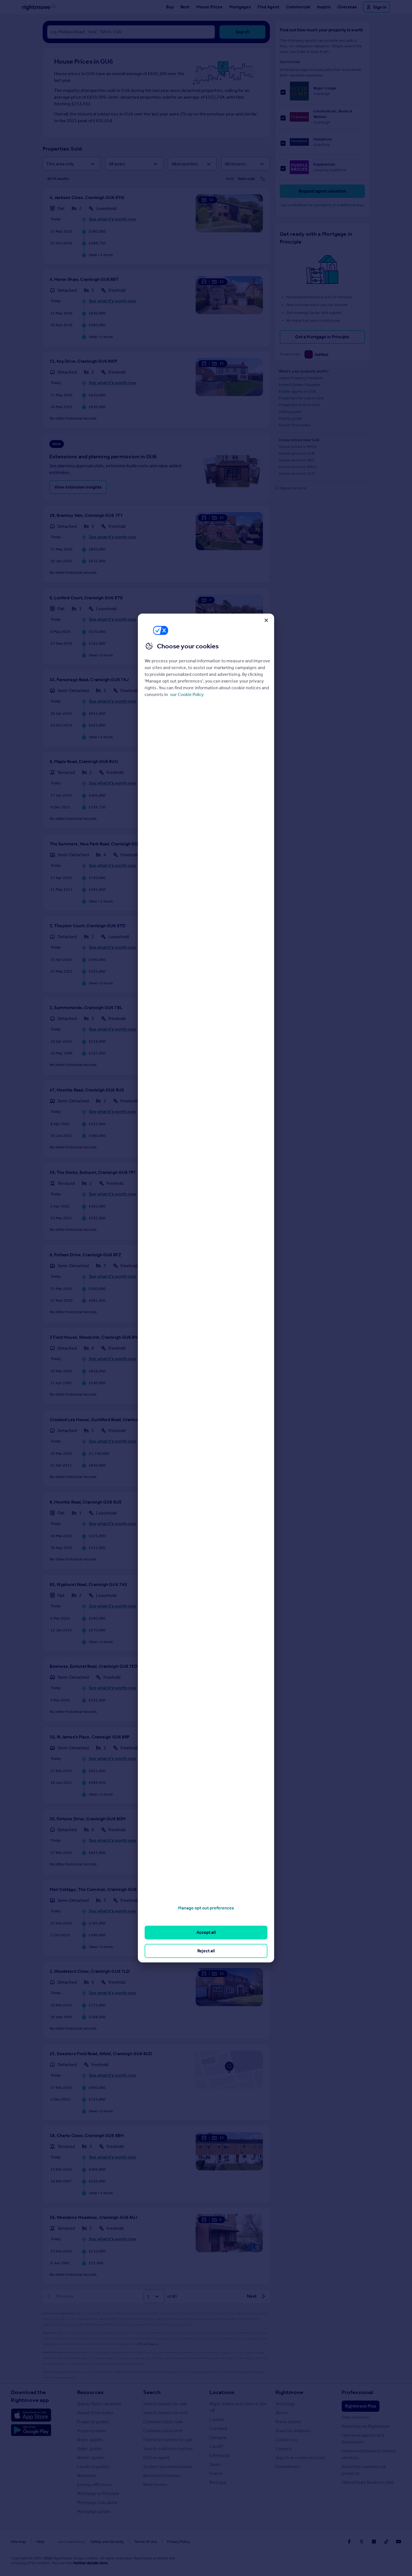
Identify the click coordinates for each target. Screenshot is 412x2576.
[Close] (266, 620)
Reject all (206, 1951)
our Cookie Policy (187, 694)
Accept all (206, 1932)
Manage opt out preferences (206, 1908)
